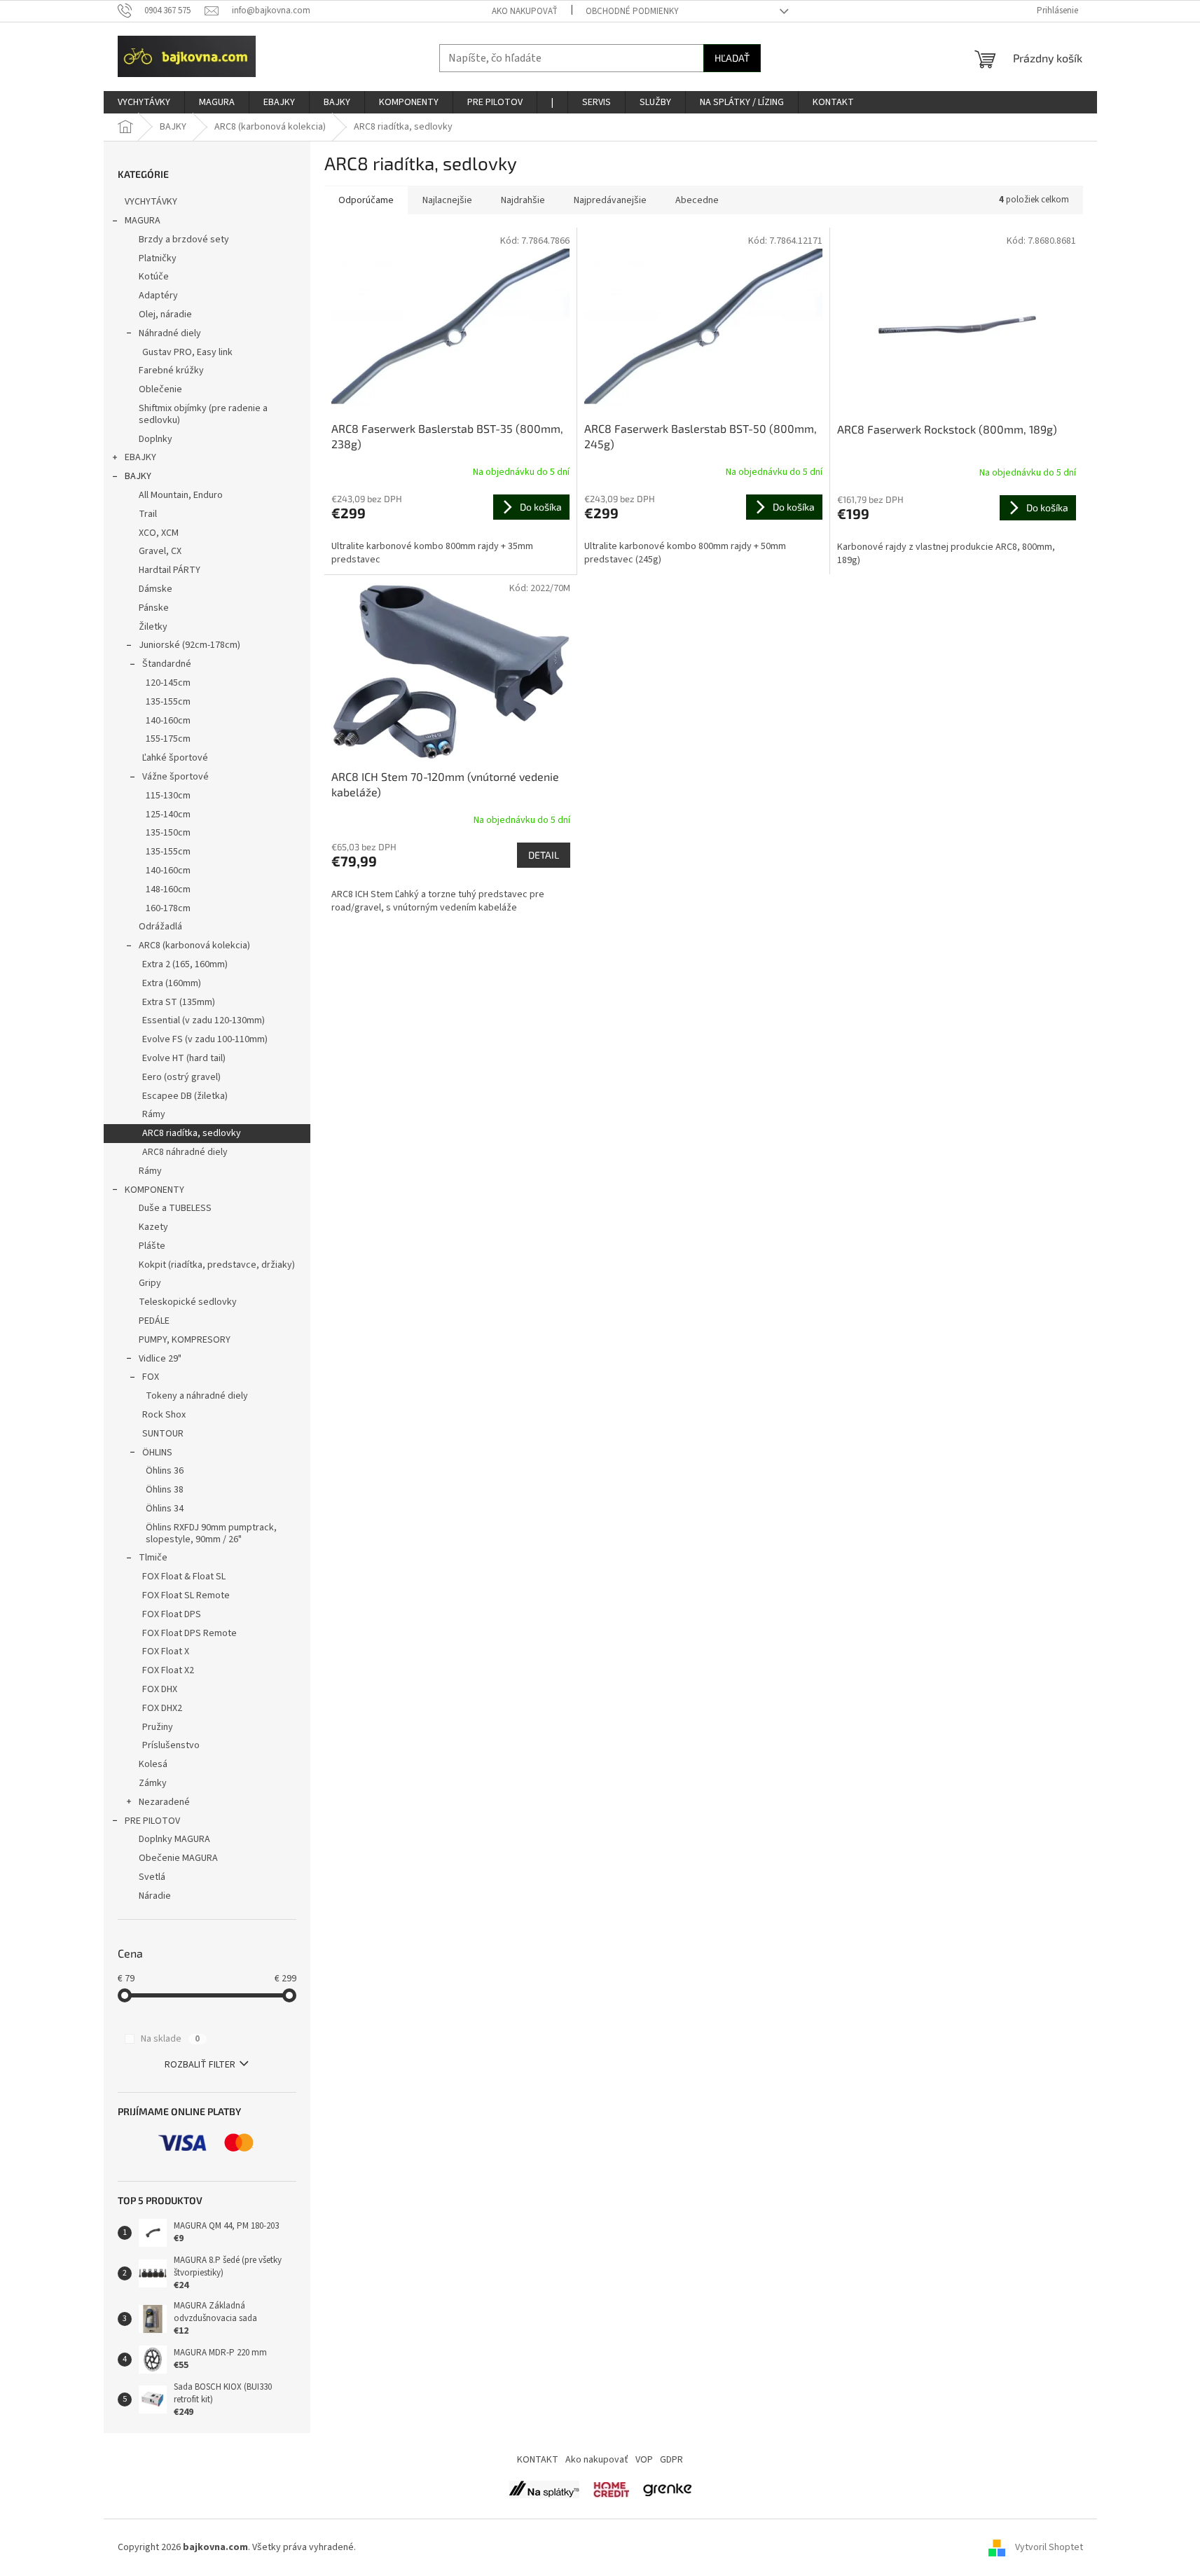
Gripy (150, 1283)
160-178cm (168, 908)
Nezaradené (164, 1802)
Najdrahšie (523, 200)
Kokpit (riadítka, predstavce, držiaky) (217, 1265)
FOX (151, 1377)
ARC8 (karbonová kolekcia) (194, 946)
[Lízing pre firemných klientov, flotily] (667, 2489)
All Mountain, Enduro (181, 495)
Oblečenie (160, 389)
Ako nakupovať (525, 11)
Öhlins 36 (165, 1471)
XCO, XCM (159, 533)
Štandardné (167, 664)
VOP (644, 2460)
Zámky (153, 1783)
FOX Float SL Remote (186, 1595)
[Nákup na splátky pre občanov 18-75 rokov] (611, 2489)
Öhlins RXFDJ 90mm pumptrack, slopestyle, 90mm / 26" (211, 1533)
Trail (148, 514)
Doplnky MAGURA (174, 1839)
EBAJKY (140, 457)
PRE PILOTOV (152, 1821)
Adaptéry (158, 296)
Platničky (158, 258)
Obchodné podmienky (632, 11)
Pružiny (158, 1727)
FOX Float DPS (172, 1614)
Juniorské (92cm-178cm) (189, 645)
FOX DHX (160, 1689)
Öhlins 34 (165, 1509)
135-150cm (168, 833)
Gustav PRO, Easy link (187, 352)
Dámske (156, 589)
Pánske (154, 608)
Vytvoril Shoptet (1049, 2547)
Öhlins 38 (165, 1490)
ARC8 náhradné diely (185, 1152)
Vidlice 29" (160, 1359)
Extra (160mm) (172, 983)
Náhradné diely (170, 333)
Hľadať (732, 58)
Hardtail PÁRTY (170, 570)
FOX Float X (166, 1651)
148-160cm (168, 889)
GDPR (671, 2460)
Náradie (155, 1896)
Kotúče (154, 277)
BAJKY (138, 476)
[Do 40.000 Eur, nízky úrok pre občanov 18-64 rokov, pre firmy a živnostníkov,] (544, 2489)
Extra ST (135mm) (179, 1002)
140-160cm (168, 721)
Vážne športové (175, 777)
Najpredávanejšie (610, 200)
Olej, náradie (165, 314)
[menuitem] (144, 102)
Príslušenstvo (171, 1745)
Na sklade (170, 2039)
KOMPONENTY (154, 1190)
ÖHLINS (157, 1453)
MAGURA (143, 221)
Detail (544, 855)
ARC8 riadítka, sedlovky (192, 1133)
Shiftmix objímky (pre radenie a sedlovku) (203, 414)
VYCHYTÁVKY (151, 202)
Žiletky (153, 627)
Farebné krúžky (171, 371)
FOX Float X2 (168, 1670)
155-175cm (168, 739)
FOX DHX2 (162, 1708)
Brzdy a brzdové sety (184, 240)
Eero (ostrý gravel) (181, 1077)
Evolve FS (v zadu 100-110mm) (205, 1039)
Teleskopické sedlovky (188, 1302)
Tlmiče (153, 1558)
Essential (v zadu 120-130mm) (204, 1020)
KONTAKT (538, 2460)
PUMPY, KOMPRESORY (185, 1340)
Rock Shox (164, 1415)
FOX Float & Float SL (184, 1577)
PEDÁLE (154, 1321)
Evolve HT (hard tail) (184, 1058)
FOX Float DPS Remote (189, 1633)
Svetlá (152, 1877)
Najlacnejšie (447, 200)
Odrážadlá (160, 927)
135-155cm (168, 702)
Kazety (153, 1227)
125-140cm (168, 815)
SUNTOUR (163, 1434)
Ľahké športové (175, 758)
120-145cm (168, 683)
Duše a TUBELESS (175, 1208)
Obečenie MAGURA (178, 1858)
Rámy (154, 1114)
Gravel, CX (160, 551)
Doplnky (156, 439)
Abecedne (697, 200)
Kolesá (153, 1764)
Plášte (152, 1246)
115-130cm (168, 796)
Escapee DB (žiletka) (185, 1096)
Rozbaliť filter (200, 2065)
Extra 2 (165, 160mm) (185, 964)
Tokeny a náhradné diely (197, 1396)
